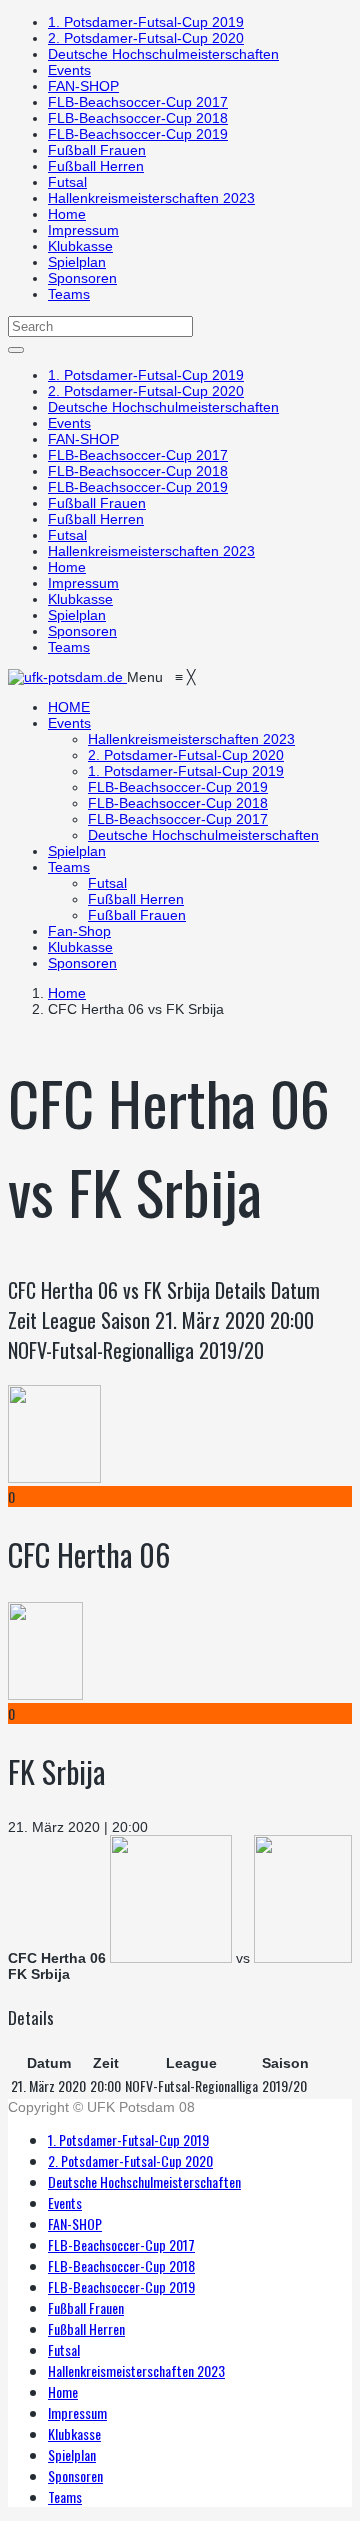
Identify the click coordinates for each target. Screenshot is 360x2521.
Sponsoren (82, 278)
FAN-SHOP (83, 86)
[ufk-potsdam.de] (67, 677)
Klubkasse (80, 246)
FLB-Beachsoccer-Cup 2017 (138, 102)
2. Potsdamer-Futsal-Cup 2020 (146, 38)
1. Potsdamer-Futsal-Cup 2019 (146, 22)
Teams (69, 294)
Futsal (67, 182)
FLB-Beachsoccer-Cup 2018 (138, 118)
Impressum (83, 230)
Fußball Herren (96, 166)
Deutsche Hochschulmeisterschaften (163, 54)
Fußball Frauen (97, 150)
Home (67, 214)
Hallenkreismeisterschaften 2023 (151, 198)
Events (69, 70)
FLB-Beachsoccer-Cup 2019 (138, 134)
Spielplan (77, 262)
